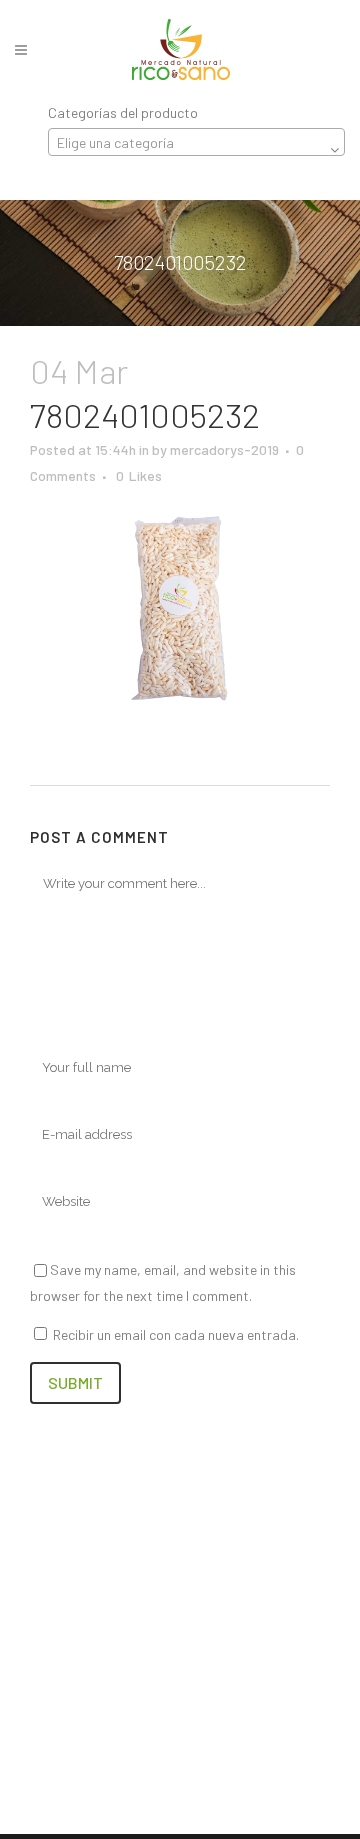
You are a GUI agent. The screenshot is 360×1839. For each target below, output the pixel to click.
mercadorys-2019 (224, 449)
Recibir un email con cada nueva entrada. (176, 1334)
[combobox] (196, 142)
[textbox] (196, 143)
